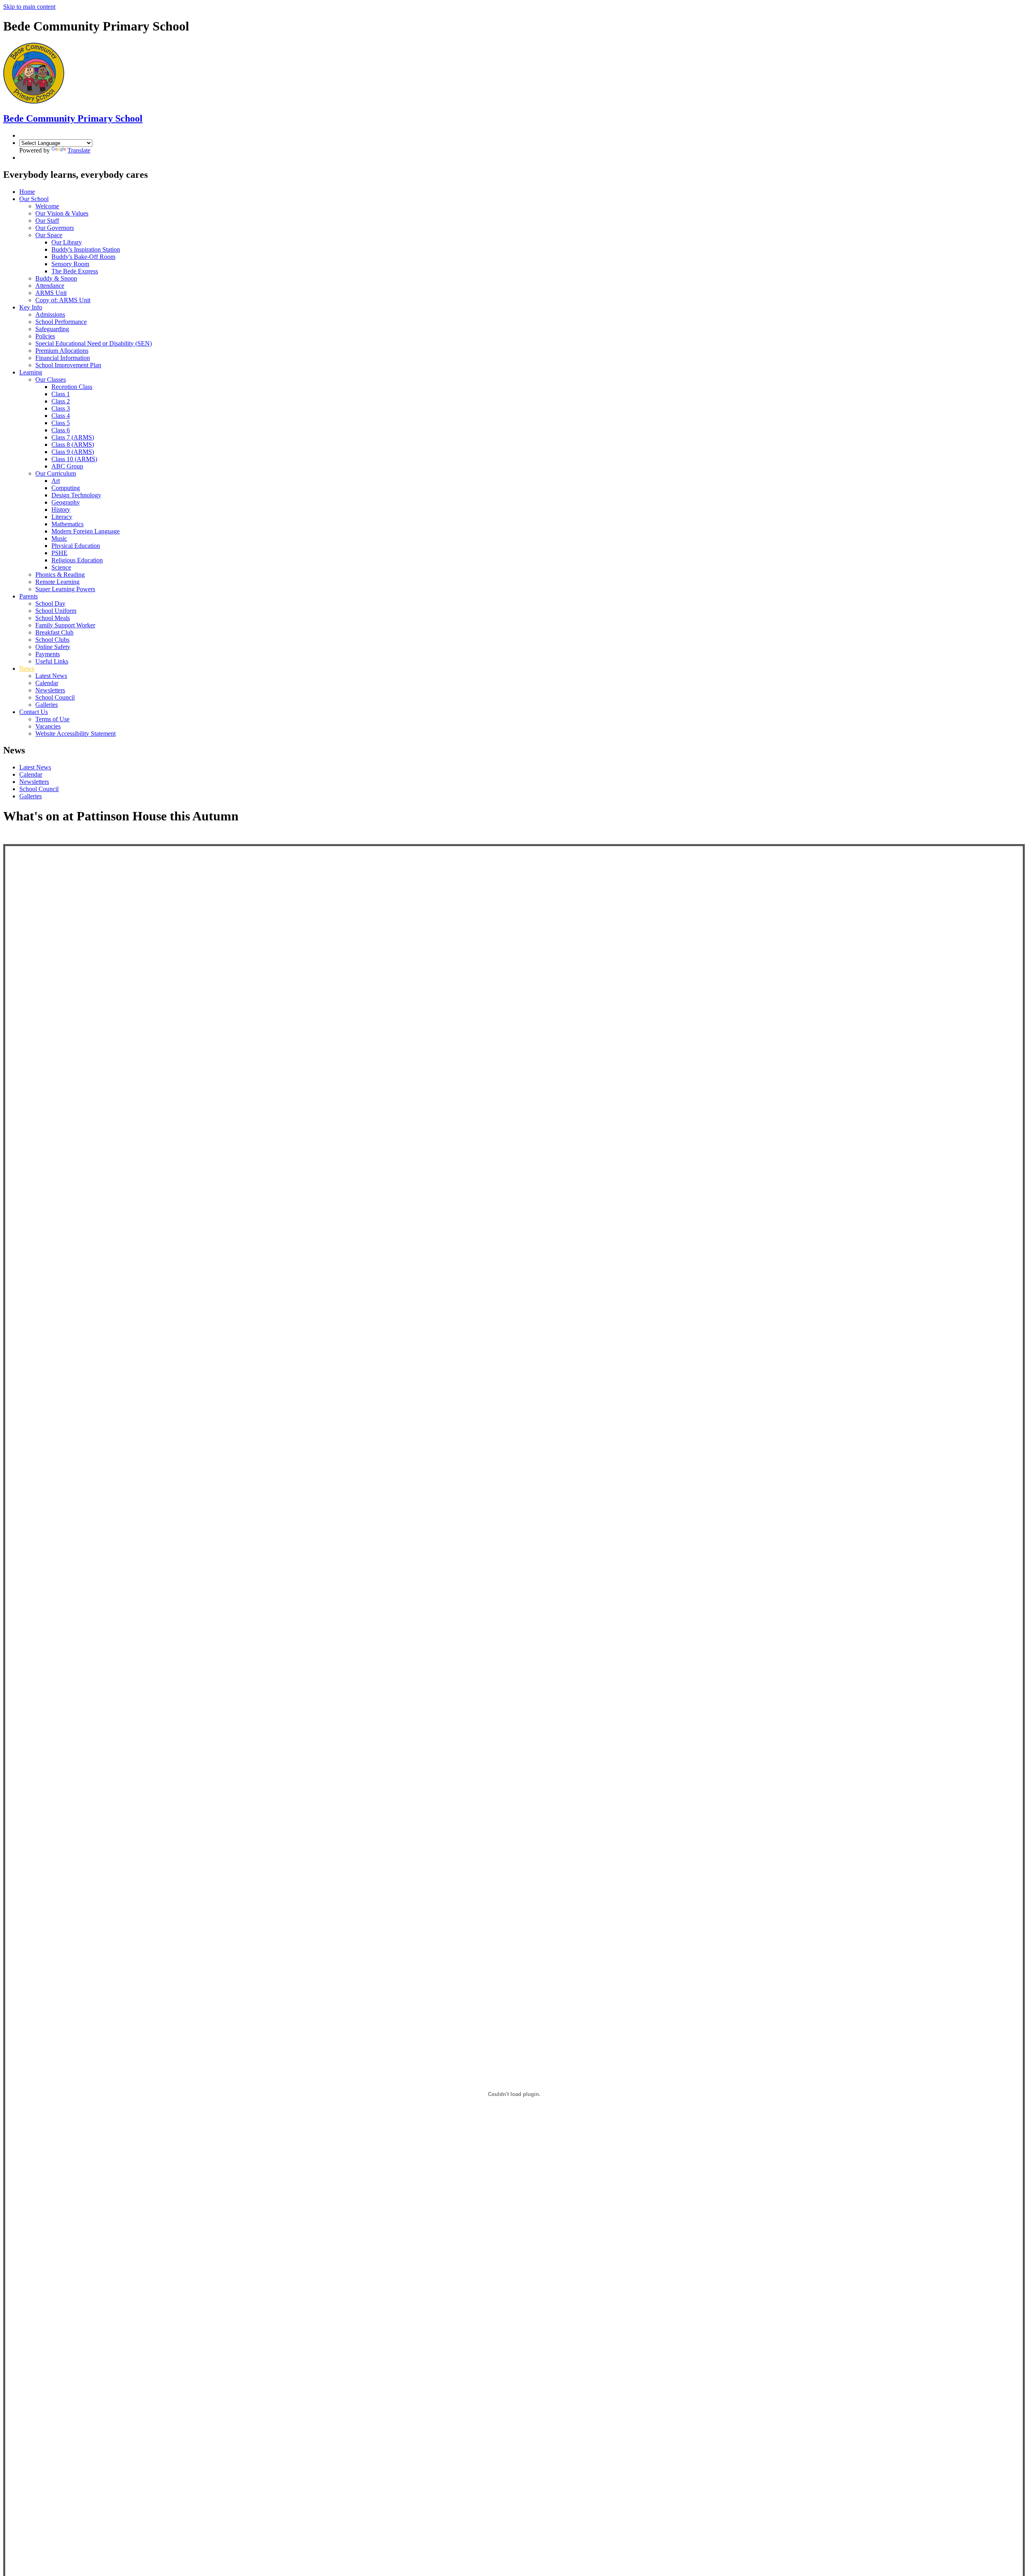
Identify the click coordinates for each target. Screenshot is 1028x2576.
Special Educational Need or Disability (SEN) (94, 343)
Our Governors (55, 228)
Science (61, 567)
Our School (34, 199)
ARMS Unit (51, 293)
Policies (45, 336)
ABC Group (67, 466)
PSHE (59, 553)
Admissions (50, 314)
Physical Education (76, 546)
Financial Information (63, 358)
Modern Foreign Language (86, 531)
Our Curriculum (56, 473)
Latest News (51, 676)
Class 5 (61, 423)
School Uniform (56, 611)
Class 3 (61, 408)
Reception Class (72, 387)
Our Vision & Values (62, 213)
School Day (50, 603)
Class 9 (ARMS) (73, 452)
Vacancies (48, 726)
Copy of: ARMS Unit (63, 300)
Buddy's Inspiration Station (86, 249)
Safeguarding (52, 329)
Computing (66, 488)
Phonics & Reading (60, 575)
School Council (55, 697)
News (27, 668)
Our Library (67, 242)
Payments (48, 654)
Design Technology (76, 495)
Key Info (31, 307)
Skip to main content (29, 7)
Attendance (50, 286)
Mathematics (67, 524)
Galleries (47, 705)
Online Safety (53, 647)
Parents (29, 596)
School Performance (61, 322)
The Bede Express (75, 271)
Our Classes (51, 379)
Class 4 (61, 416)
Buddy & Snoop (56, 278)
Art (56, 481)
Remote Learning (57, 582)
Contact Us (34, 712)
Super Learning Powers (65, 589)
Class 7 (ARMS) (73, 437)
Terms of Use (52, 719)
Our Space (49, 235)
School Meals (53, 618)
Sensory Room (70, 264)
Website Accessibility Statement (75, 734)
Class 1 (61, 394)
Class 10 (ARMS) (74, 459)
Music (59, 538)
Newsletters (50, 690)
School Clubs (52, 640)
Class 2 (61, 401)
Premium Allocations (62, 351)
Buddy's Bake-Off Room (83, 257)
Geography (66, 502)
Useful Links (52, 661)
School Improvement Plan (68, 365)
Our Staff (47, 221)
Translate (79, 150)
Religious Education (77, 560)
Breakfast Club (54, 632)
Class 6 (61, 430)
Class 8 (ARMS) (73, 445)
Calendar (47, 683)
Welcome (47, 206)
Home (27, 192)
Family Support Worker (65, 625)
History (61, 510)
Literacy (62, 517)
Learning (31, 372)
